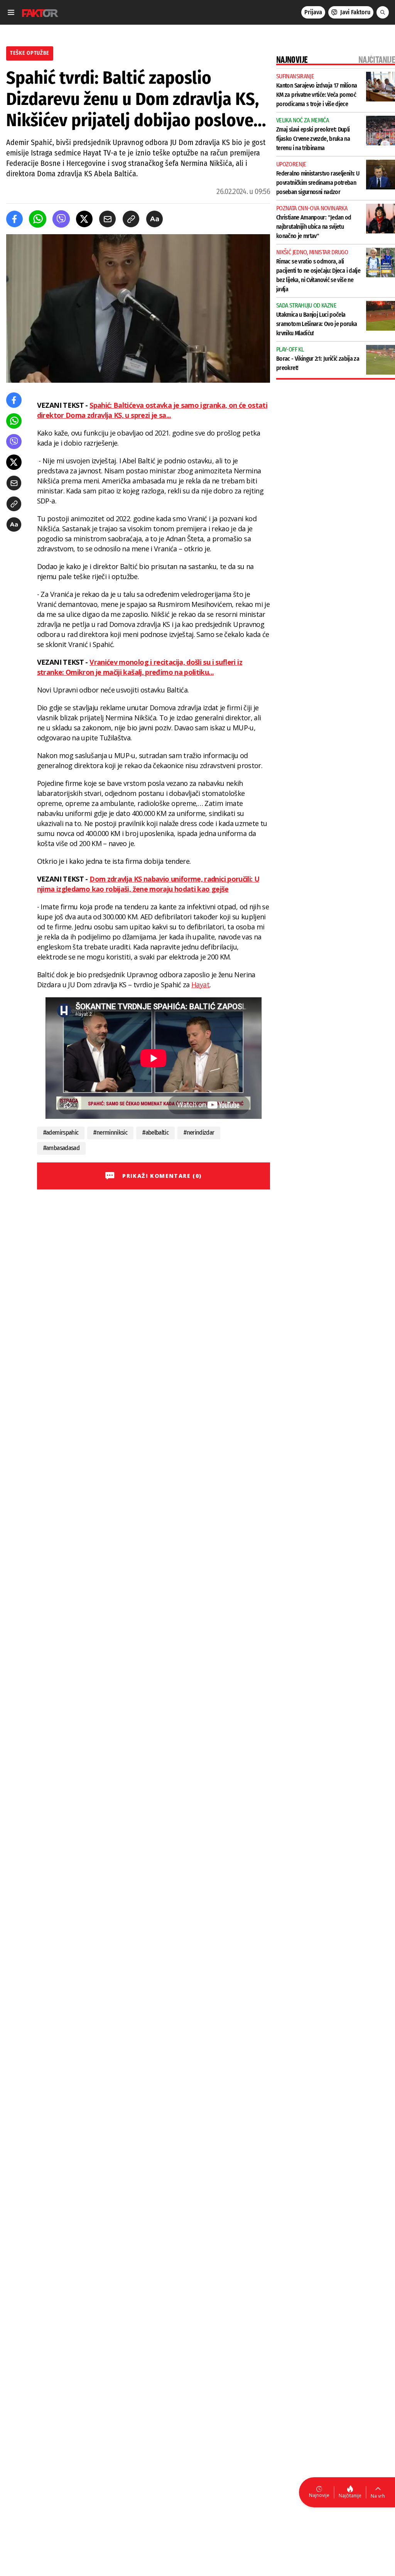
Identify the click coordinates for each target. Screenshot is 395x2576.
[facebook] (14, 219)
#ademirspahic (61, 1133)
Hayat (200, 985)
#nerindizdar (199, 1133)
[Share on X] (84, 219)
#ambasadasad (61, 1148)
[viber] (61, 219)
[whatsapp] (38, 219)
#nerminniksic (110, 1133)
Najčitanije (350, 2496)
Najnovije (319, 2495)
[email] (107, 219)
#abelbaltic (155, 1133)
